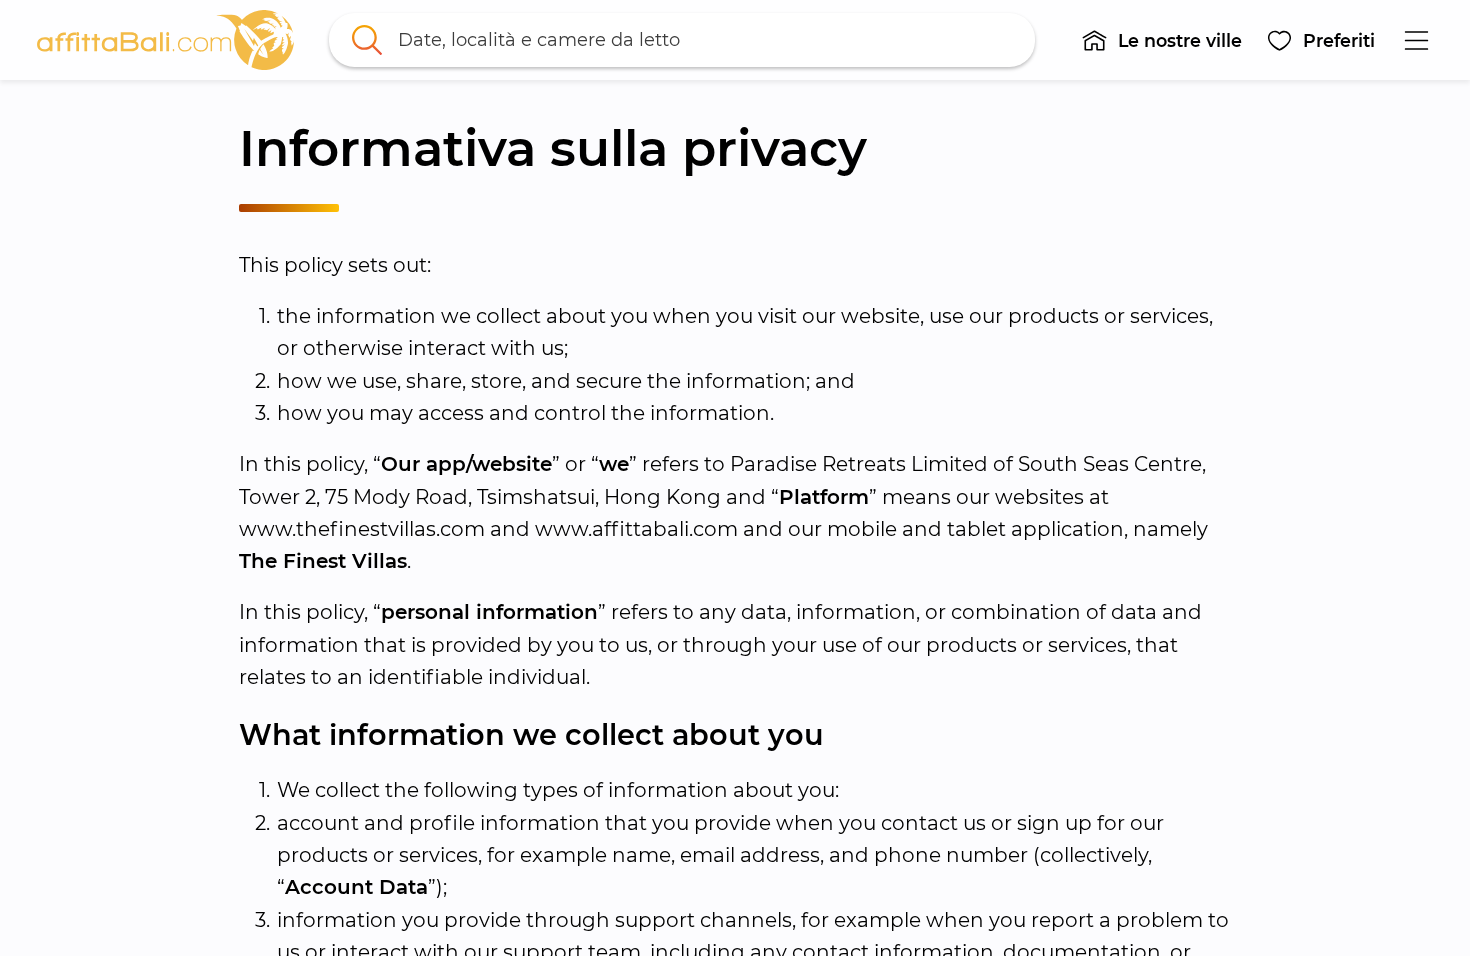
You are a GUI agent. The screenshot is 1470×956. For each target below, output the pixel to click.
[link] (166, 40)
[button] (1162, 40)
